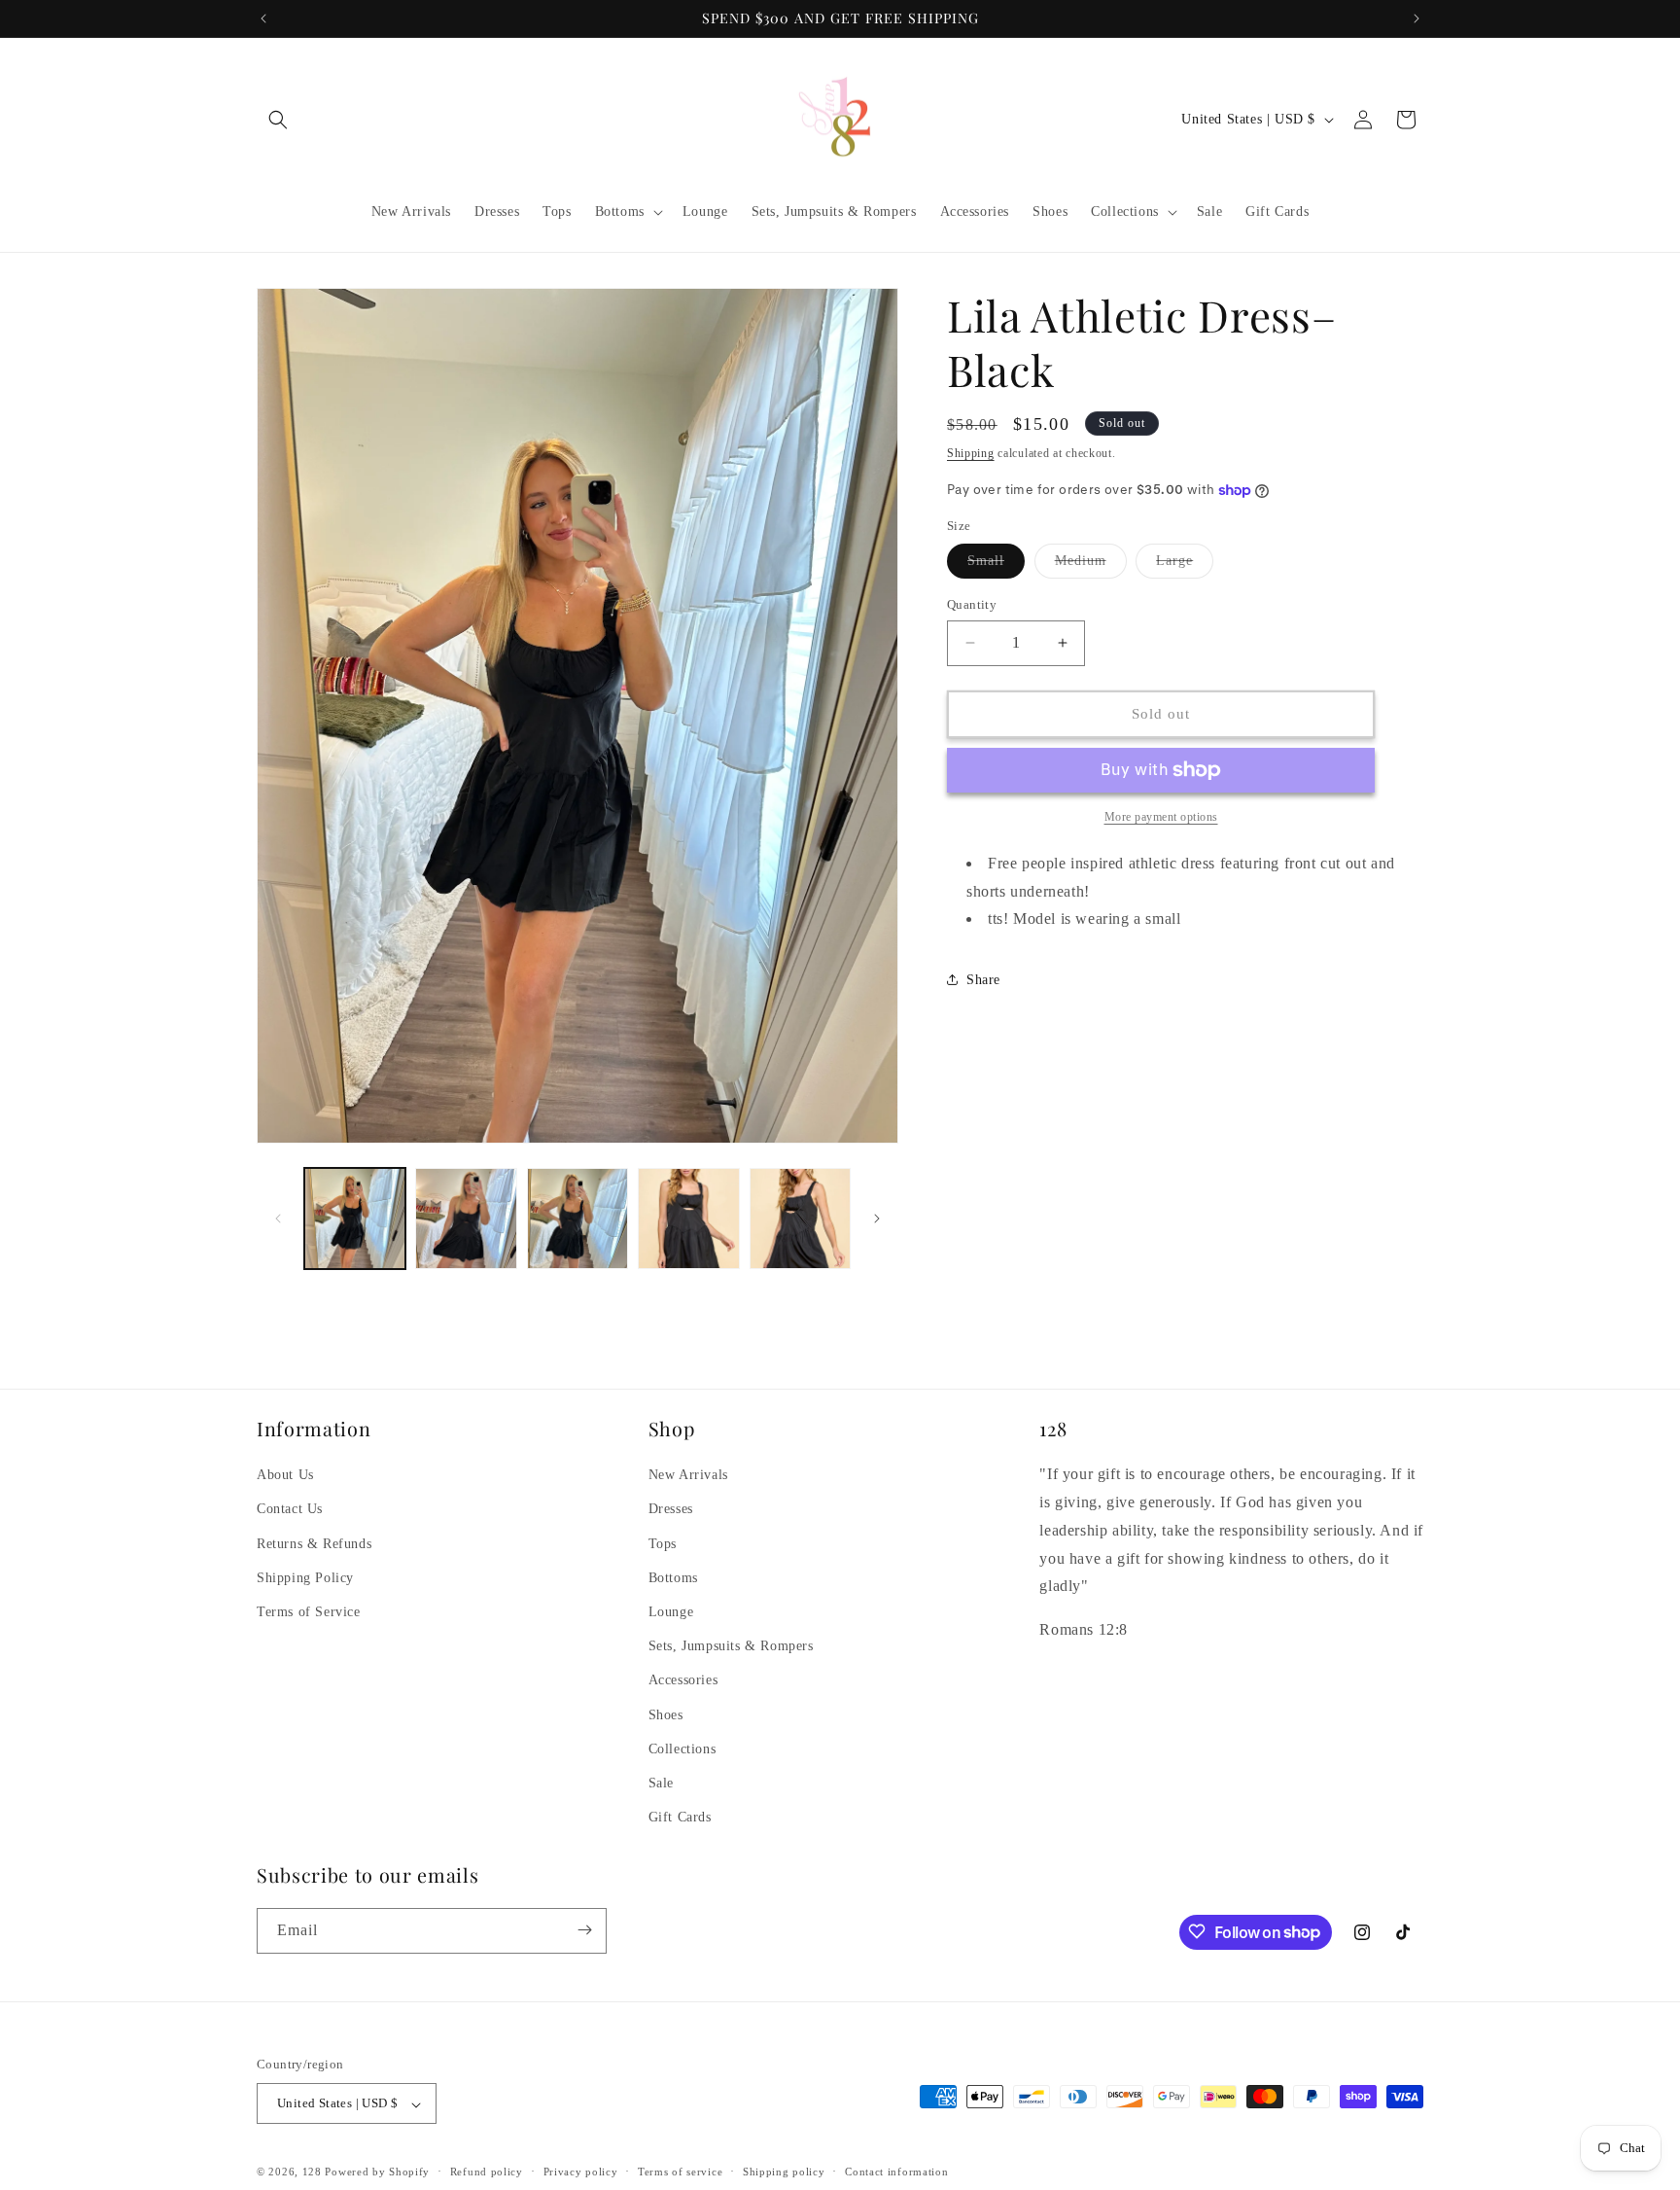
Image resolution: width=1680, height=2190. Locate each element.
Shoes (666, 1714)
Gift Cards (680, 1817)
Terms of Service (309, 1612)
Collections (682, 1748)
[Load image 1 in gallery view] (355, 1219)
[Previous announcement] (263, 18)
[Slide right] (877, 1219)
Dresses (671, 1509)
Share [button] (983, 980)
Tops (663, 1543)
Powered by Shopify (377, 2172)
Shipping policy (784, 2172)
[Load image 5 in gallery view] (800, 1219)
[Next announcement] (1417, 18)
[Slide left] (278, 1219)
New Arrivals (688, 1475)
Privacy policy (581, 2172)
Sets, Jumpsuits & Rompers (731, 1646)
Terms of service (680, 2172)
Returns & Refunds (314, 1543)
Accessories (683, 1680)
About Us (285, 1475)
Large (1185, 565)
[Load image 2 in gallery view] (466, 1219)
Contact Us (290, 1509)
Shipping (971, 453)
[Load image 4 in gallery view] (688, 1219)
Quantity (972, 604)
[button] (278, 120)
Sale (661, 1783)
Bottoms (673, 1577)
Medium (1091, 565)
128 (312, 2172)
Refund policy (487, 2172)
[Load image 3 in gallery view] (577, 1219)
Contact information (896, 2172)
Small (996, 565)
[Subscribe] (584, 1930)
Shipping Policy (305, 1577)
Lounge (671, 1612)
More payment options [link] (1161, 817)
